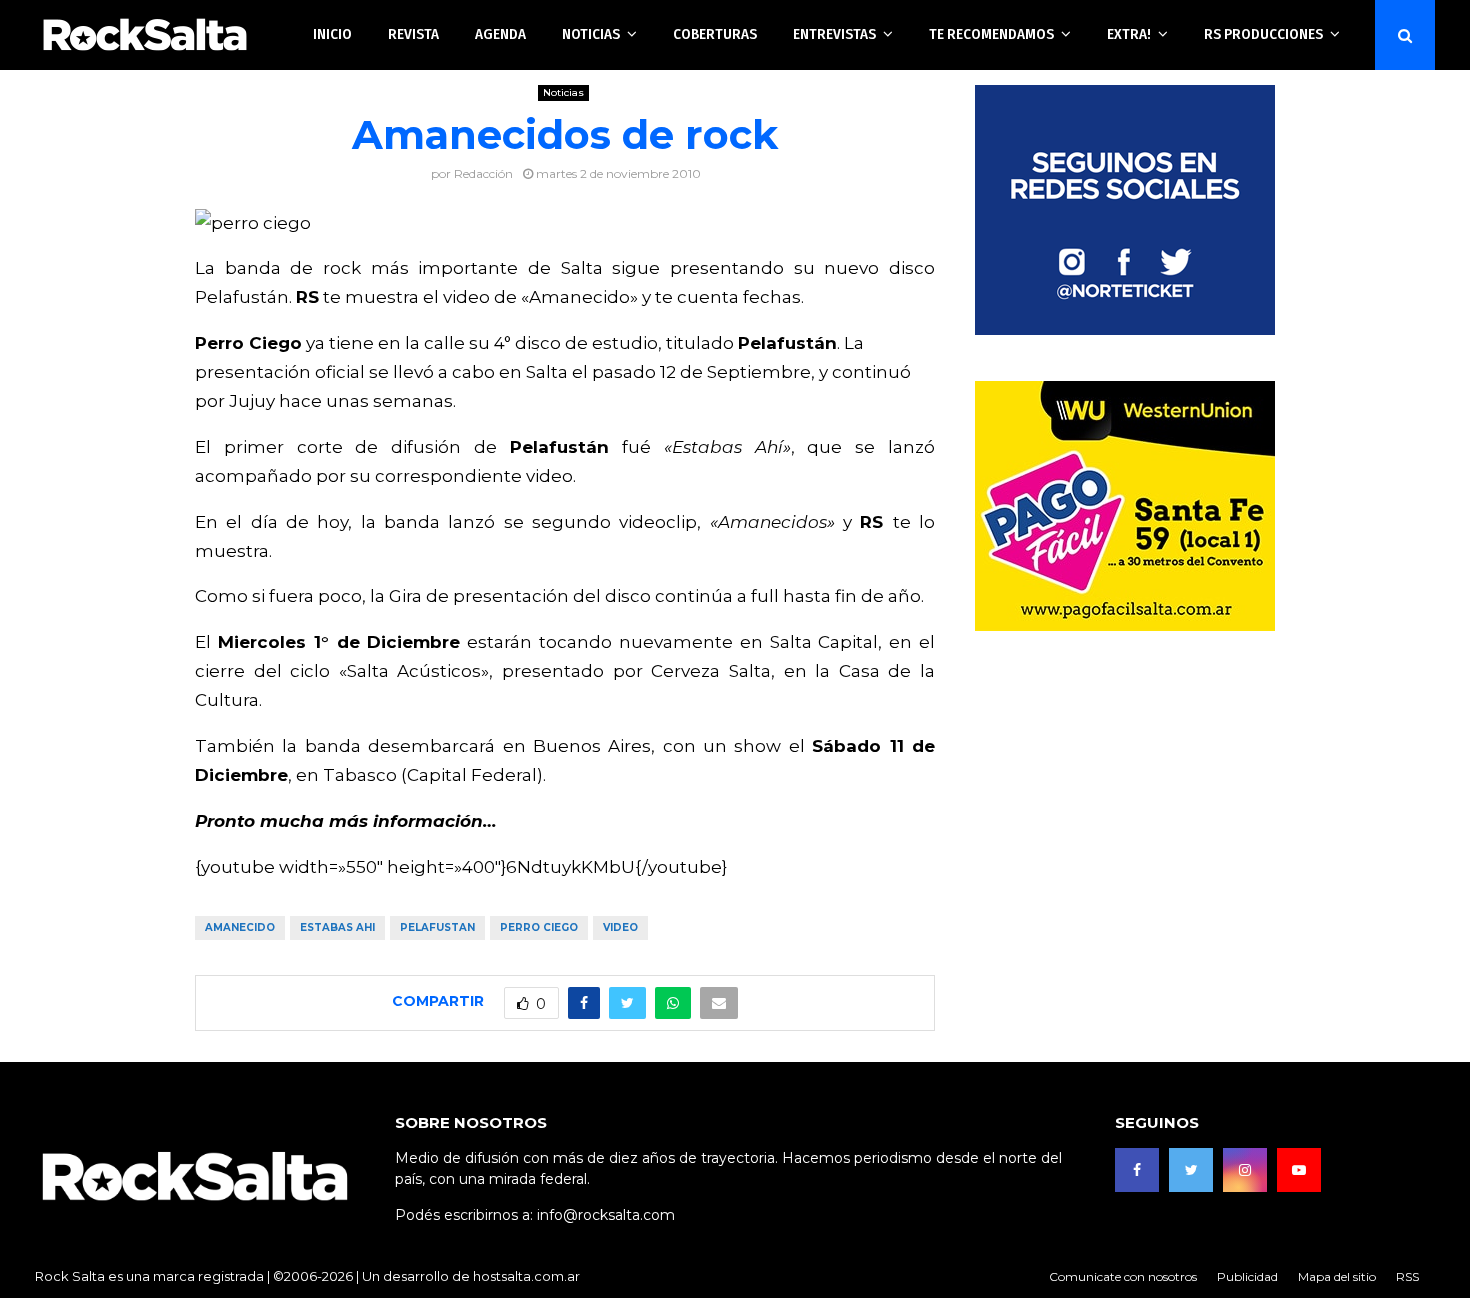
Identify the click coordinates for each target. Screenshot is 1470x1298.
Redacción (483, 173)
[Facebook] (1137, 1170)
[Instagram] (1245, 1170)
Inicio (332, 34)
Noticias (591, 34)
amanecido (240, 927)
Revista (413, 34)
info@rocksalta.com (606, 1215)
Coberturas (715, 34)
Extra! (1129, 34)
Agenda (500, 34)
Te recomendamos (991, 34)
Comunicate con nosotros (1123, 1276)
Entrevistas (834, 34)
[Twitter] (1191, 1170)
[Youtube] (1299, 1170)
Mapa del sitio (1337, 1276)
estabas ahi (337, 927)
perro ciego (539, 927)
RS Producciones (1263, 34)
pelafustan (437, 927)
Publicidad (1247, 1276)
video (620, 927)
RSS (1407, 1276)
